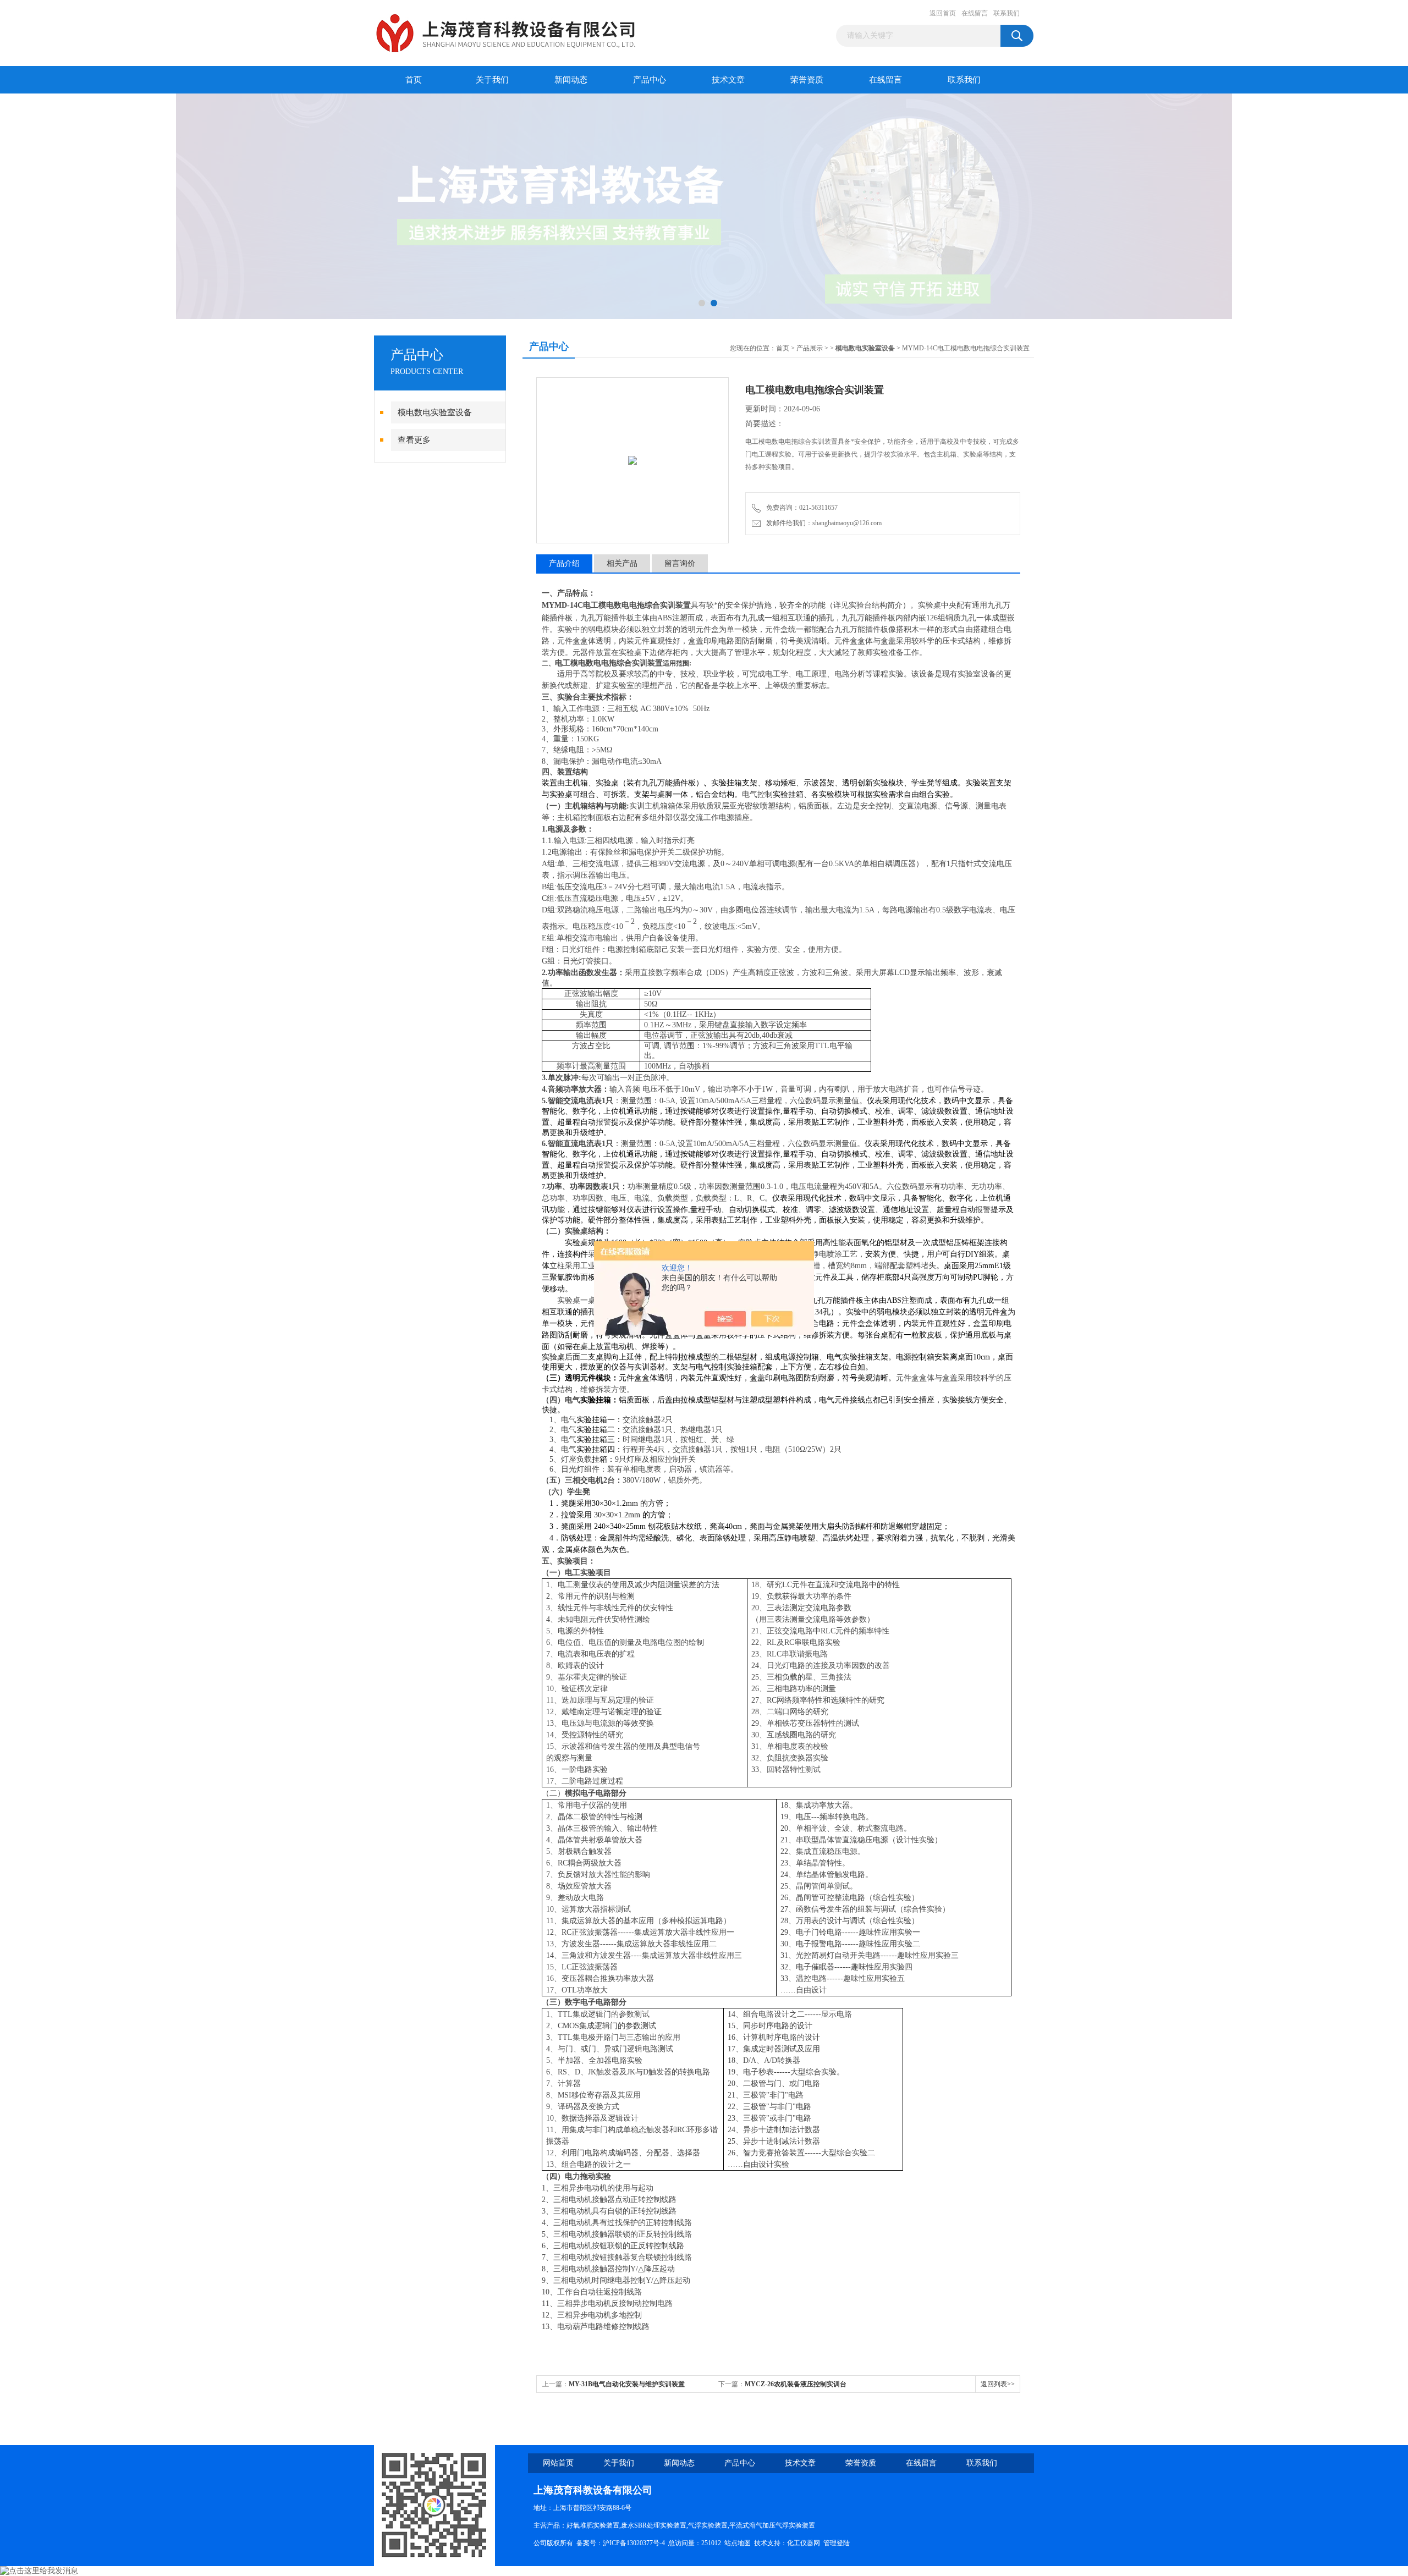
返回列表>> (998, 2384)
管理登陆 (837, 2543)
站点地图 (738, 2543)
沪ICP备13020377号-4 (634, 2543)
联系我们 (1007, 13)
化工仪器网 (804, 2543)
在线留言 (975, 13)
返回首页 (943, 13)
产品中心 (650, 80)
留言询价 (680, 563)
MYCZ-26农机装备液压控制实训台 (796, 2384)
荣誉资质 (807, 80)
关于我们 (492, 80)
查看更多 (414, 440)
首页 (414, 80)
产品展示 (810, 348)
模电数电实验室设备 (435, 412)
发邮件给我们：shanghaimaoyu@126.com (822, 523)
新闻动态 (571, 80)
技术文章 (728, 80)
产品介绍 (564, 563)
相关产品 (622, 563)
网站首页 (558, 2463)
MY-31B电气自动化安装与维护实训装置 (627, 2384)
